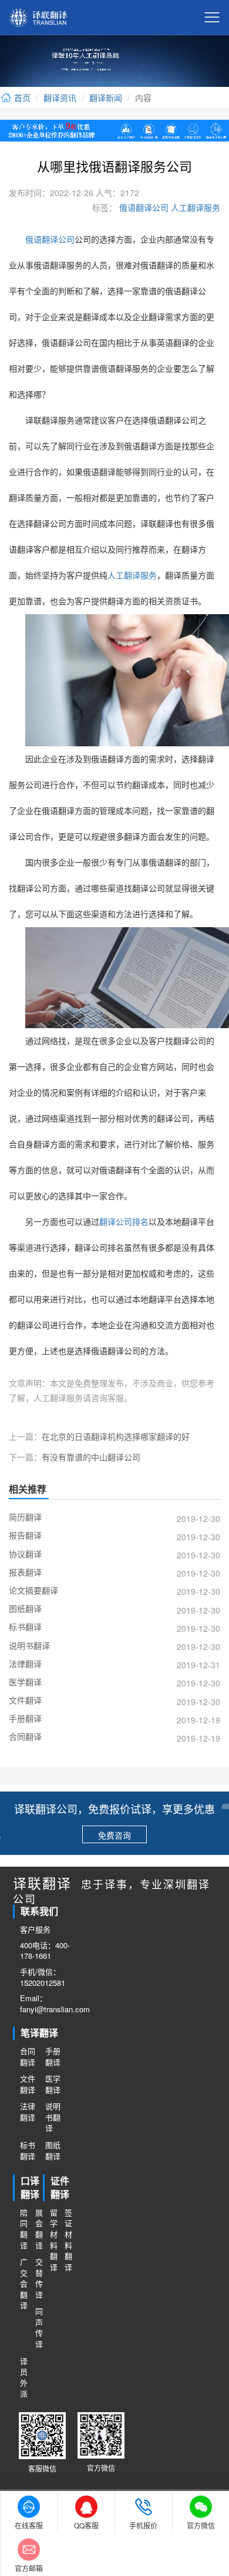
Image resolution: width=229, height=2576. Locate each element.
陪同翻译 (24, 2229)
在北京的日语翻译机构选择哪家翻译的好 (116, 1436)
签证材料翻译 (68, 2240)
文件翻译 (28, 2084)
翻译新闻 (106, 97)
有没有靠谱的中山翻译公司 (91, 1457)
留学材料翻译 (54, 2240)
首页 (21, 97)
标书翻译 (28, 2151)
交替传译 (39, 2278)
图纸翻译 (53, 2151)
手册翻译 (53, 2057)
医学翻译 (53, 2084)
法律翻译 (28, 2112)
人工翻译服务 (194, 207)
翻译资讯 (60, 97)
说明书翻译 (53, 2117)
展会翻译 (39, 2229)
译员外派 (24, 2378)
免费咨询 (114, 1835)
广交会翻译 (24, 2284)
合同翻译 (28, 2057)
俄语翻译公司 (143, 207)
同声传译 (39, 2328)
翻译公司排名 (124, 1222)
